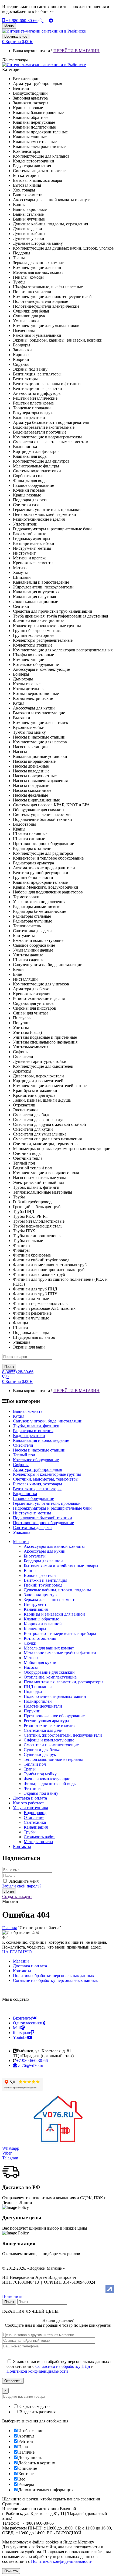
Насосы (31, 1667)
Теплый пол (35, 1764)
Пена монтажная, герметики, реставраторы (64, 1682)
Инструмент (35, 1604)
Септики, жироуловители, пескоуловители (63, 1735)
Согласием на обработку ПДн (63, 2366)
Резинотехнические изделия (50, 1725)
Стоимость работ (39, 1837)
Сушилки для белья (42, 1750)
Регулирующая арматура (46, 1721)
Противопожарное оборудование (54, 1716)
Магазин (21, 1961)
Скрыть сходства (34, 2406)
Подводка (33, 1692)
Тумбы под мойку (40, 1774)
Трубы (30, 1832)
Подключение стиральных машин (55, 1696)
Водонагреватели (40, 1575)
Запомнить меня (24, 1881)
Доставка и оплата (30, 1966)
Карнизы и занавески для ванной (54, 1614)
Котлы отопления (40, 1638)
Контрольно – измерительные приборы (60, 1633)
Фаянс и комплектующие (47, 1779)
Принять (11, 2571)
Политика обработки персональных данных (54, 1976)
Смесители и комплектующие (51, 1745)
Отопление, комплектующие (50, 1677)
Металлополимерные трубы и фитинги (60, 1653)
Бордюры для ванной (43, 1561)
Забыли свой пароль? (22, 1886)
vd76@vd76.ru (30, 2065)
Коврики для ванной (43, 1624)
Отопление (34, 1817)
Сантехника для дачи (43, 1730)
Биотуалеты (35, 1556)
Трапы (30, 1769)
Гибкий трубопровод (43, 1585)
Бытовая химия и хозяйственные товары (61, 1566)
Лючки (30, 1643)
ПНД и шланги (38, 1687)
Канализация (36, 1609)
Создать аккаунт (17, 1896)
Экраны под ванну (41, 1793)
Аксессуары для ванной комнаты (54, 1546)
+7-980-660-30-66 (21, 21)
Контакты (22, 1971)
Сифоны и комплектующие (49, 1740)
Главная (9, 1928)
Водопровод (35, 1813)
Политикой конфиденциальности (37, 2371)
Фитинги (32, 1788)
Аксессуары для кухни (45, 1551)
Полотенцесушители (43, 1706)
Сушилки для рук (40, 1754)
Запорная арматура (41, 1595)
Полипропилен (38, 1701)
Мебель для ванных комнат (49, 1648)
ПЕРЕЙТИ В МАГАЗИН (76, 51)
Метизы (31, 1658)
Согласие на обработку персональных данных (55, 1980)
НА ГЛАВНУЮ (17, 1952)
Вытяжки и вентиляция (45, 1580)
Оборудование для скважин (49, 1672)
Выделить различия (37, 2412)
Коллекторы (35, 1629)
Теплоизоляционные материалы (53, 1759)
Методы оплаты (38, 1842)
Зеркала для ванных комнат (49, 1600)
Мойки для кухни (40, 1663)
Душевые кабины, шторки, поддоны (57, 1590)
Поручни (32, 1711)
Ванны (30, 1571)
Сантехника (35, 1822)
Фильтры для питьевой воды (50, 1784)
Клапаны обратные (41, 1619)
